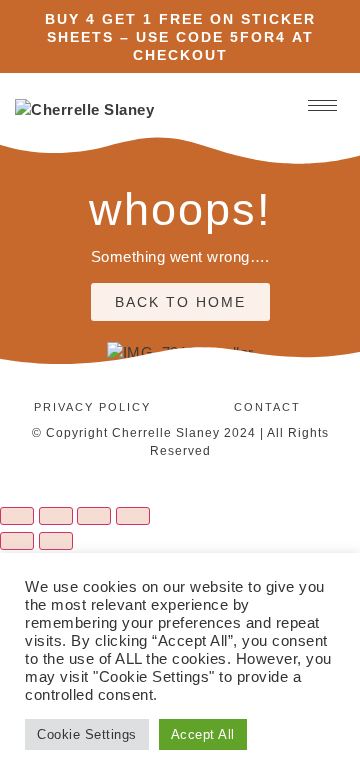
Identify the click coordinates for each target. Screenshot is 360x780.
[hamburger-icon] (322, 105)
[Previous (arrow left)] (17, 541)
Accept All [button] (203, 734)
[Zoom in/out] (17, 516)
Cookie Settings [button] (87, 734)
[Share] (94, 516)
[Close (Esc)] (133, 516)
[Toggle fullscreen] (56, 516)
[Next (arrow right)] (56, 541)
